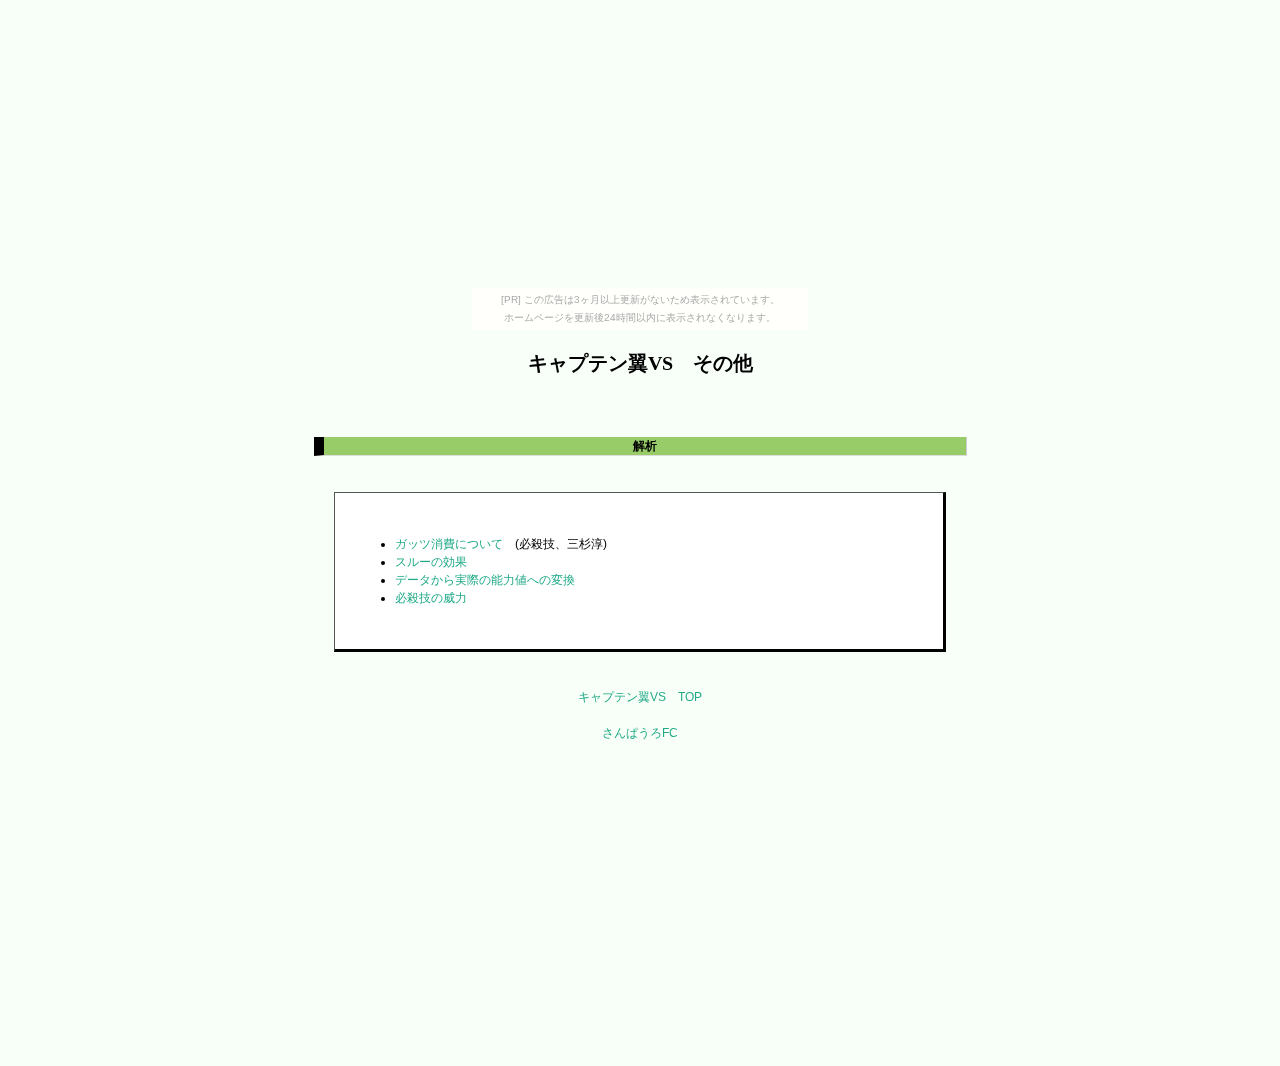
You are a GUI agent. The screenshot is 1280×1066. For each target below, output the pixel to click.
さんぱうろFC (640, 733)
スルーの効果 (431, 562)
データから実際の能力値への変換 (485, 580)
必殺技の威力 (431, 598)
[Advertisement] (640, 148)
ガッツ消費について (449, 544)
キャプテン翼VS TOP (640, 697)
